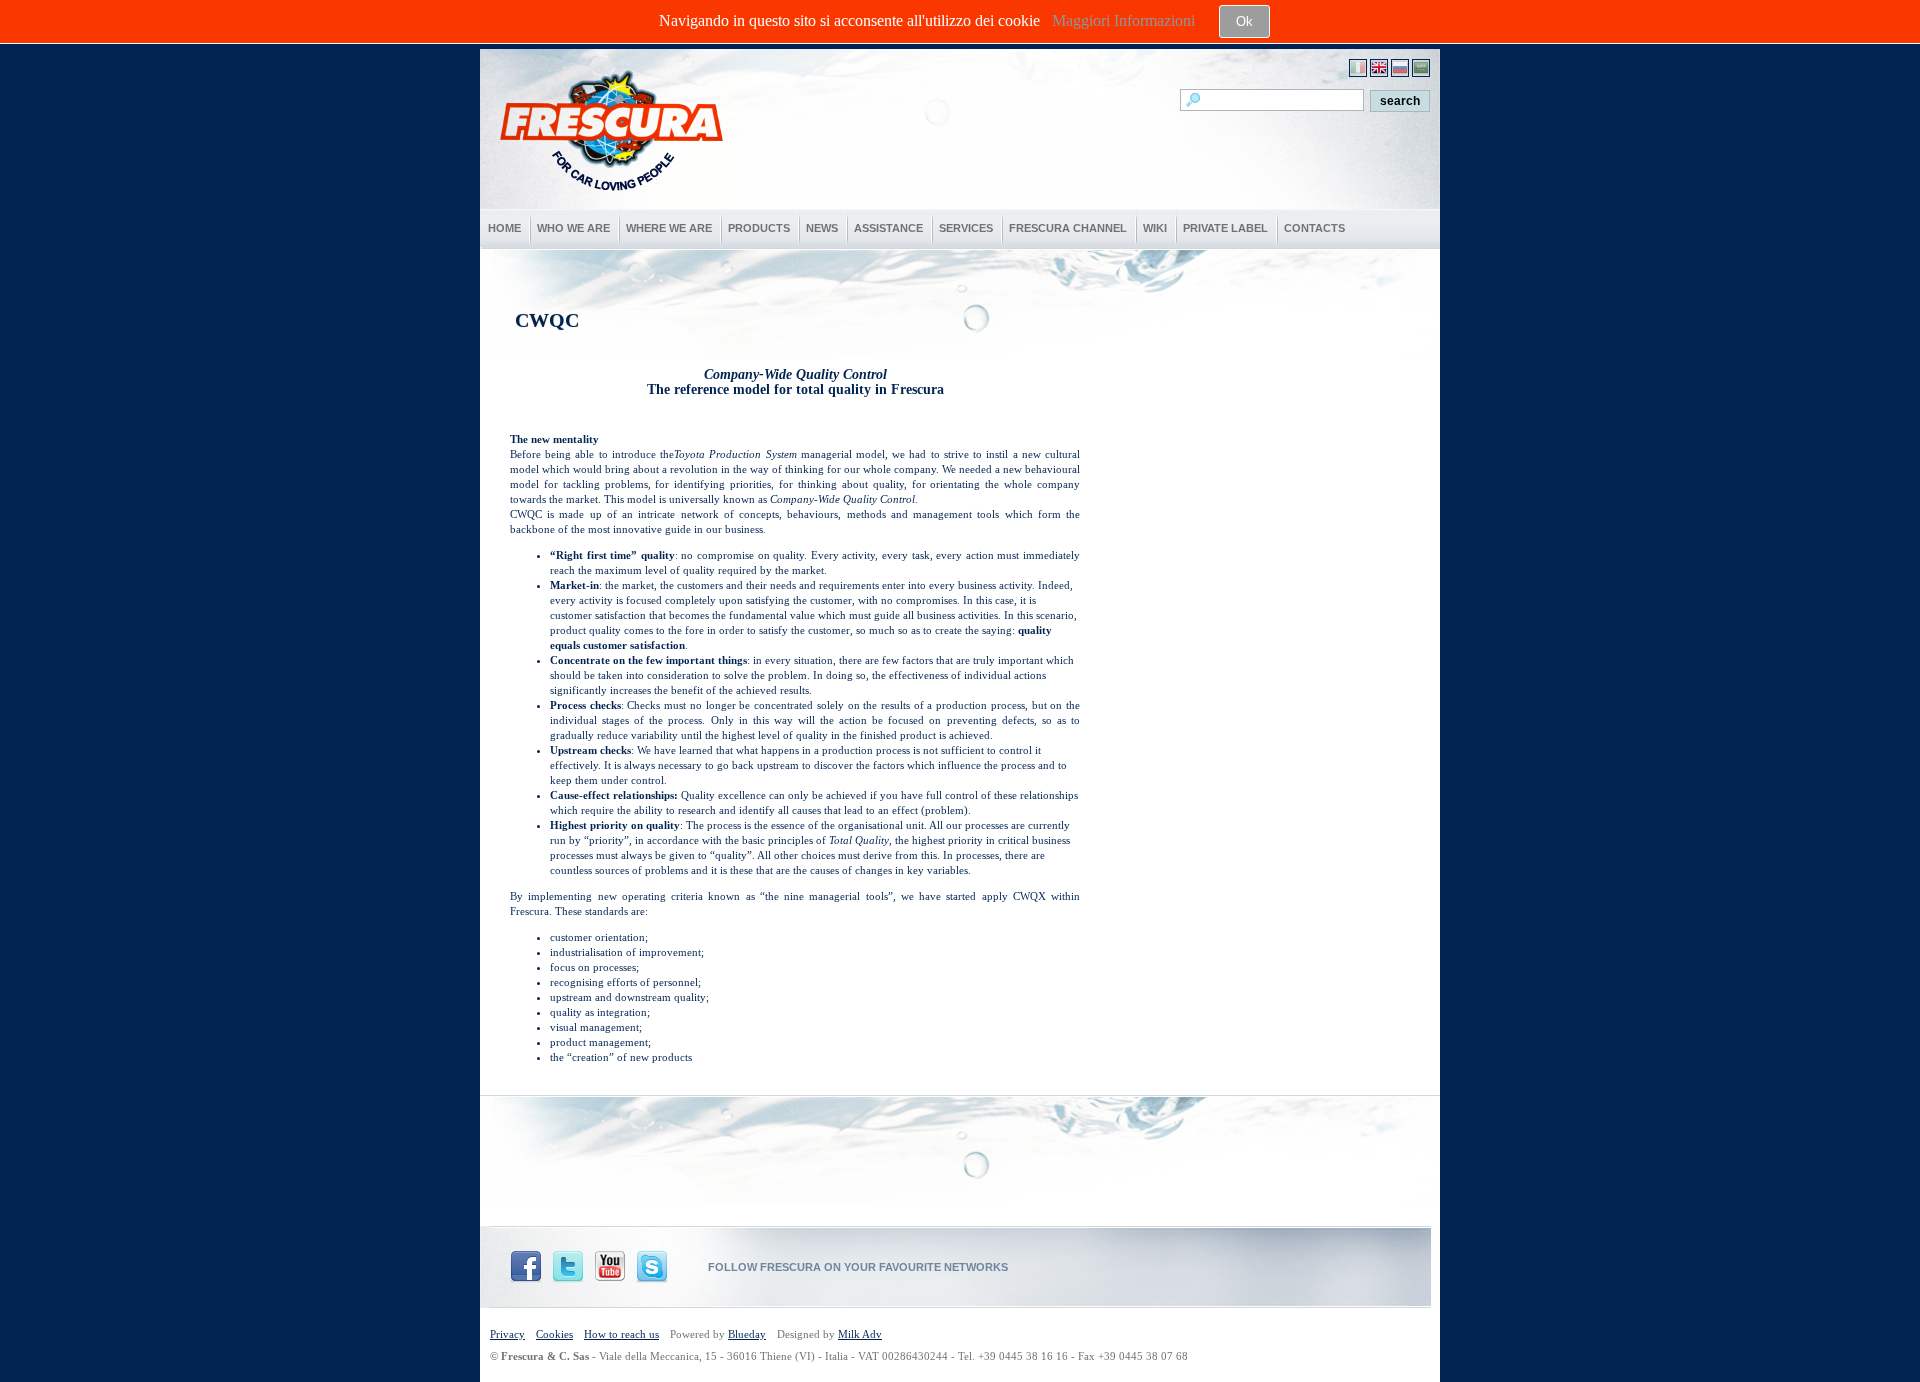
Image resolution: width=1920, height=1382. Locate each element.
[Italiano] (1358, 68)
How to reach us (621, 1334)
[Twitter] (568, 1267)
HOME (504, 228)
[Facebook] (526, 1267)
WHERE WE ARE (669, 228)
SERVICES (966, 228)
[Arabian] (1421, 68)
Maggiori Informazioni (1123, 20)
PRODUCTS (759, 228)
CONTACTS (1314, 228)
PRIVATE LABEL (1225, 228)
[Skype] (652, 1267)
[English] (1379, 68)
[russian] (1400, 68)
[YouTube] (610, 1267)
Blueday (747, 1334)
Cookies (554, 1334)
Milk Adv (860, 1334)
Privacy (507, 1334)
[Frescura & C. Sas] (610, 203)
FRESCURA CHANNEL (1068, 228)
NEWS (822, 228)
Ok (1244, 21)
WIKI (1155, 228)
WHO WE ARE (573, 228)
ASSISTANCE (888, 228)
